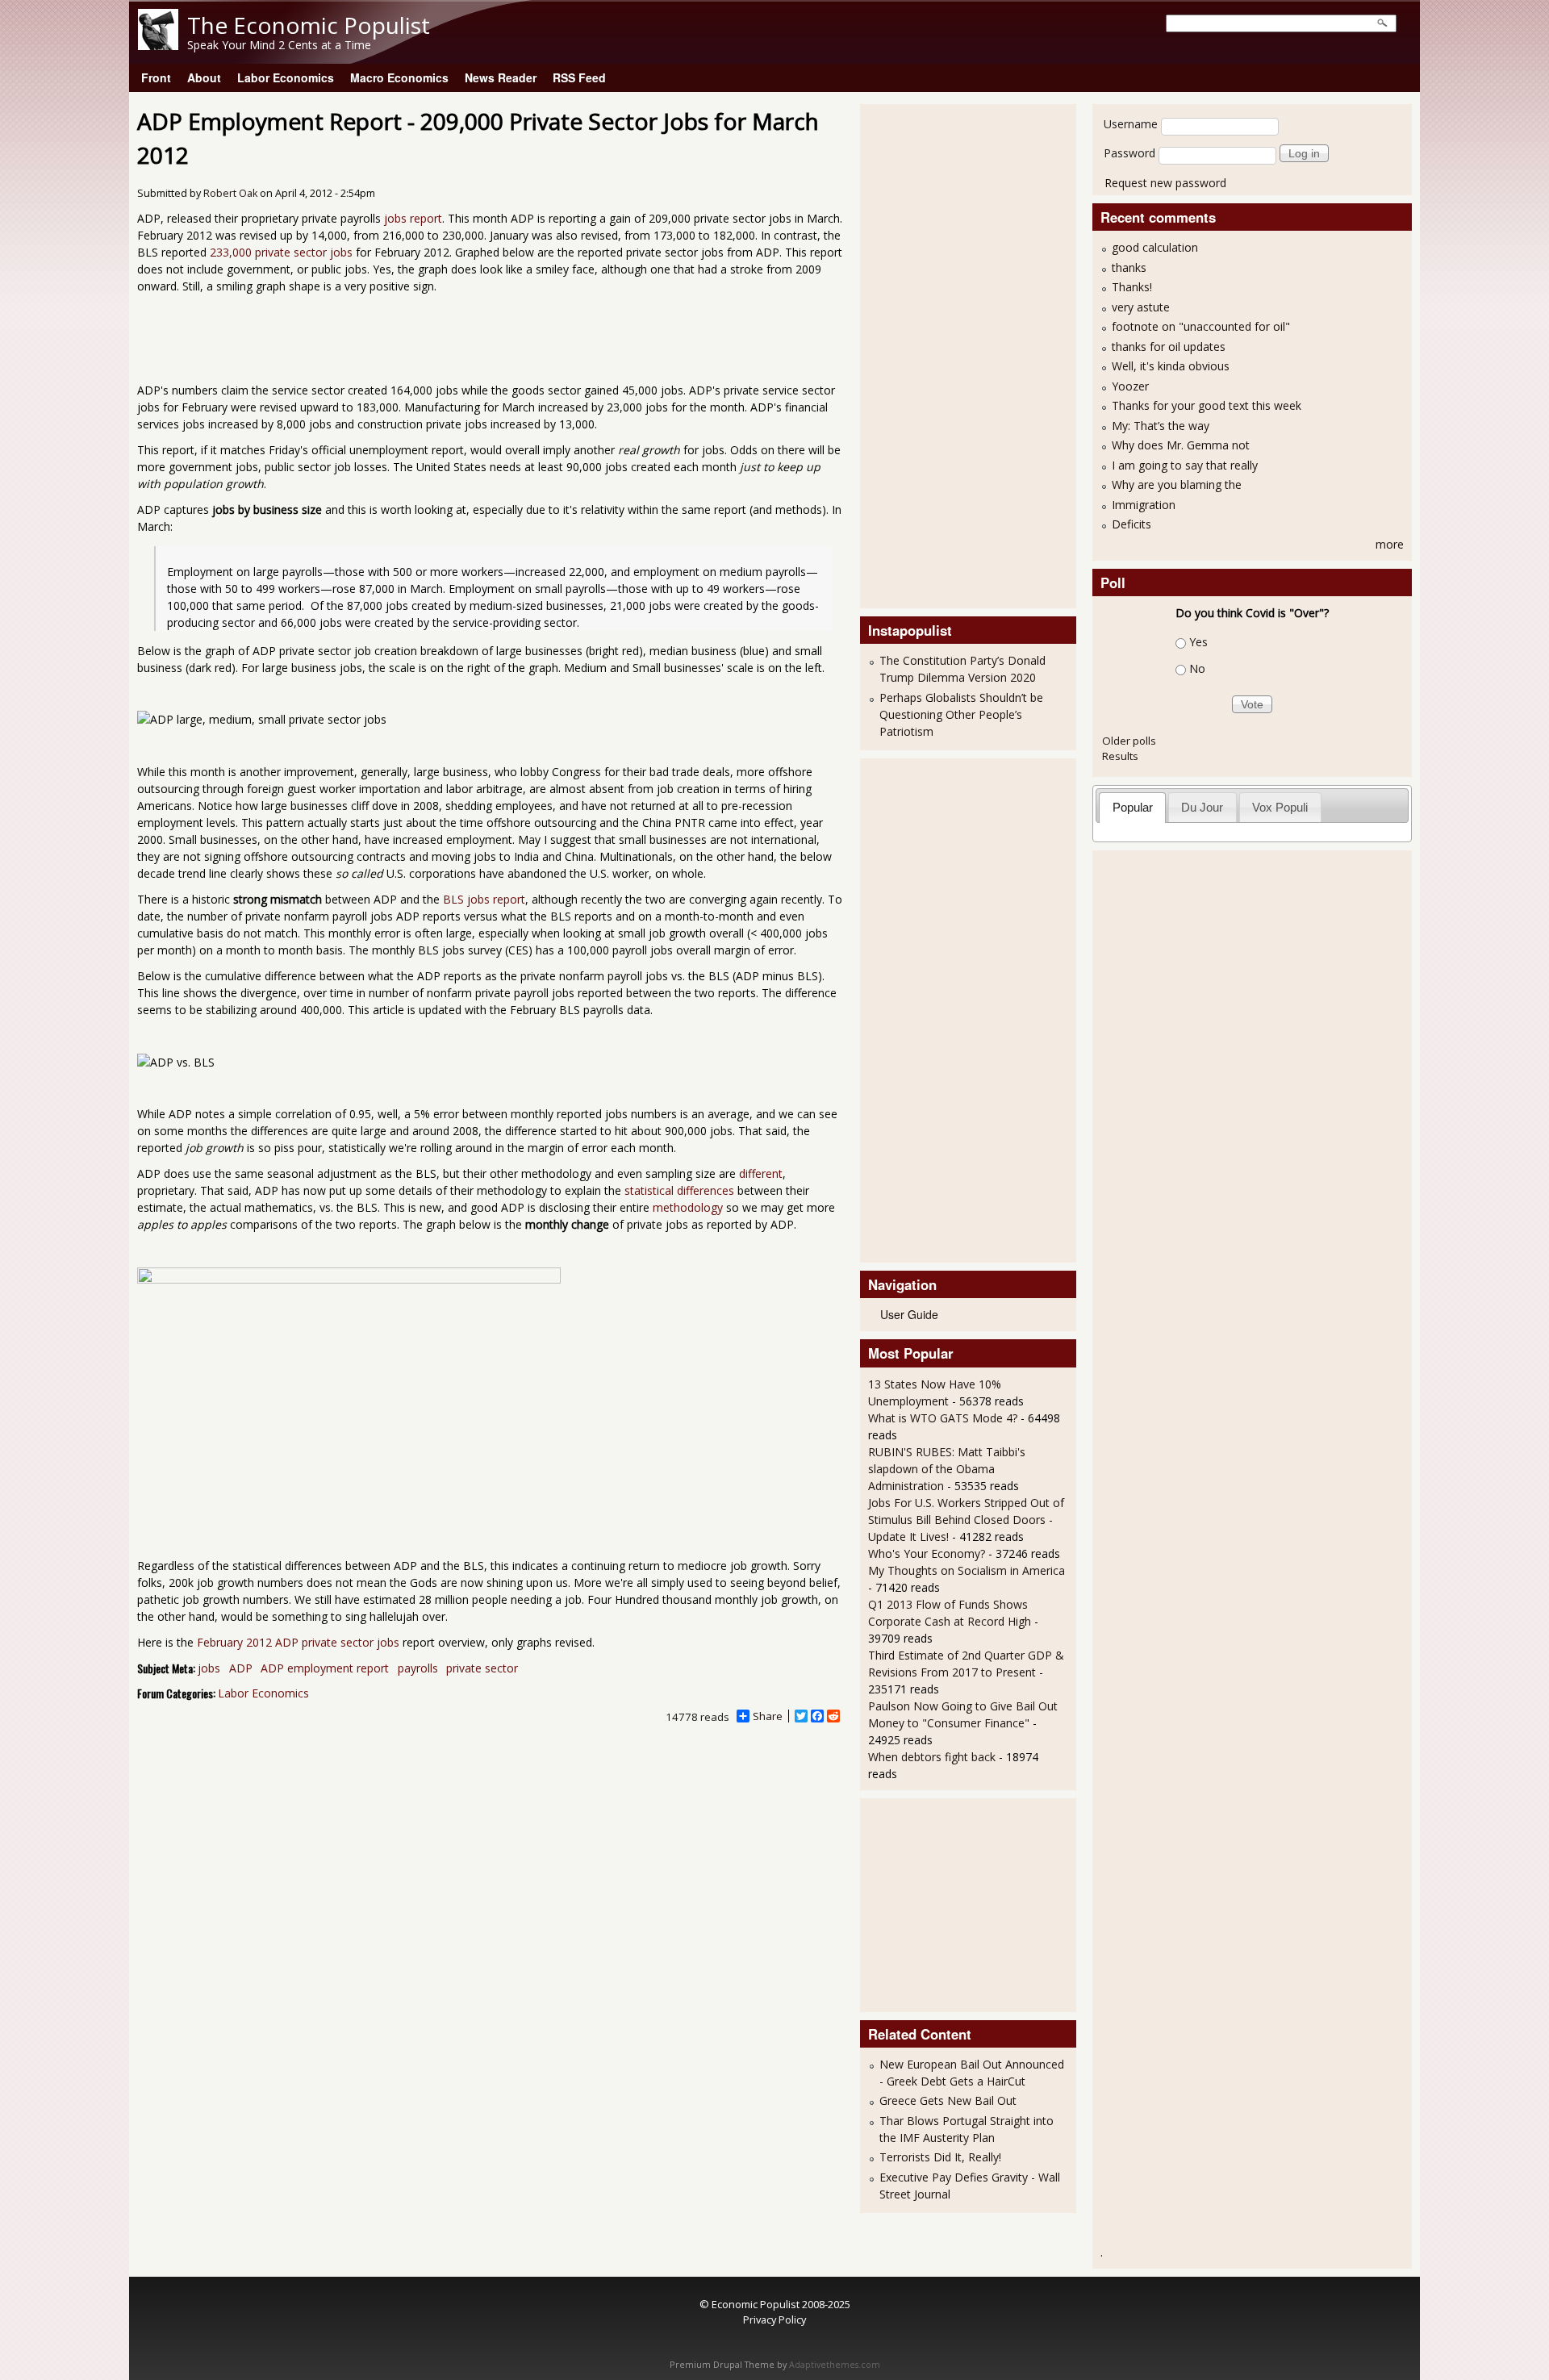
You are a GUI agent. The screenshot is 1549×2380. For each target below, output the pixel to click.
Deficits (1131, 524)
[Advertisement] (933, 354)
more (1390, 544)
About (204, 77)
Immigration (1144, 505)
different (761, 1173)
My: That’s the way (1161, 426)
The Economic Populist (309, 25)
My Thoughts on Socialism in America (967, 1570)
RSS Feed (579, 77)
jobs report (413, 218)
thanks (1129, 267)
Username (1131, 124)
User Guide (909, 1314)
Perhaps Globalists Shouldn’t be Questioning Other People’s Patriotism (961, 714)
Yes (1198, 642)
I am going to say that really (1185, 465)
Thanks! (1132, 287)
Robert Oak (230, 193)
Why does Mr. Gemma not (1181, 445)
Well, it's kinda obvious (1171, 366)
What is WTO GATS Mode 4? (943, 1418)
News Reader (501, 77)
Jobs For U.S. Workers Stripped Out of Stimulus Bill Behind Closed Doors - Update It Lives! (966, 1520)
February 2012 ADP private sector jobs (298, 1642)
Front (156, 77)
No (1197, 668)
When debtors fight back (932, 1757)
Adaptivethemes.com (835, 2365)
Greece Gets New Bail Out (948, 2100)
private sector (482, 1668)
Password (1129, 153)
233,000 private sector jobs (281, 252)
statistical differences (679, 1190)
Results (1120, 756)
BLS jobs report (484, 899)
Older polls (1129, 741)
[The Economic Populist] (158, 46)
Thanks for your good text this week (1207, 405)
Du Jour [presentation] (1202, 807)
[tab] (1132, 807)
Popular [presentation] (1133, 807)
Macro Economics (399, 77)
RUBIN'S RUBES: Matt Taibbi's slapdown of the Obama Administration (947, 1469)
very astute (1141, 307)
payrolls (418, 1668)
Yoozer (1130, 386)
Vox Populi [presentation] (1280, 807)
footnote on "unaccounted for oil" (1201, 326)
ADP (241, 1668)
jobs (209, 1668)
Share (768, 1716)
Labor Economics (286, 77)
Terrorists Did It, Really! (940, 2157)
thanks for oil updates (1169, 347)
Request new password (1165, 183)
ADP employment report (325, 1668)
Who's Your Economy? (927, 1553)
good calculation (1155, 247)
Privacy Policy (774, 2319)
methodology (688, 1207)
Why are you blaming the (1177, 484)
